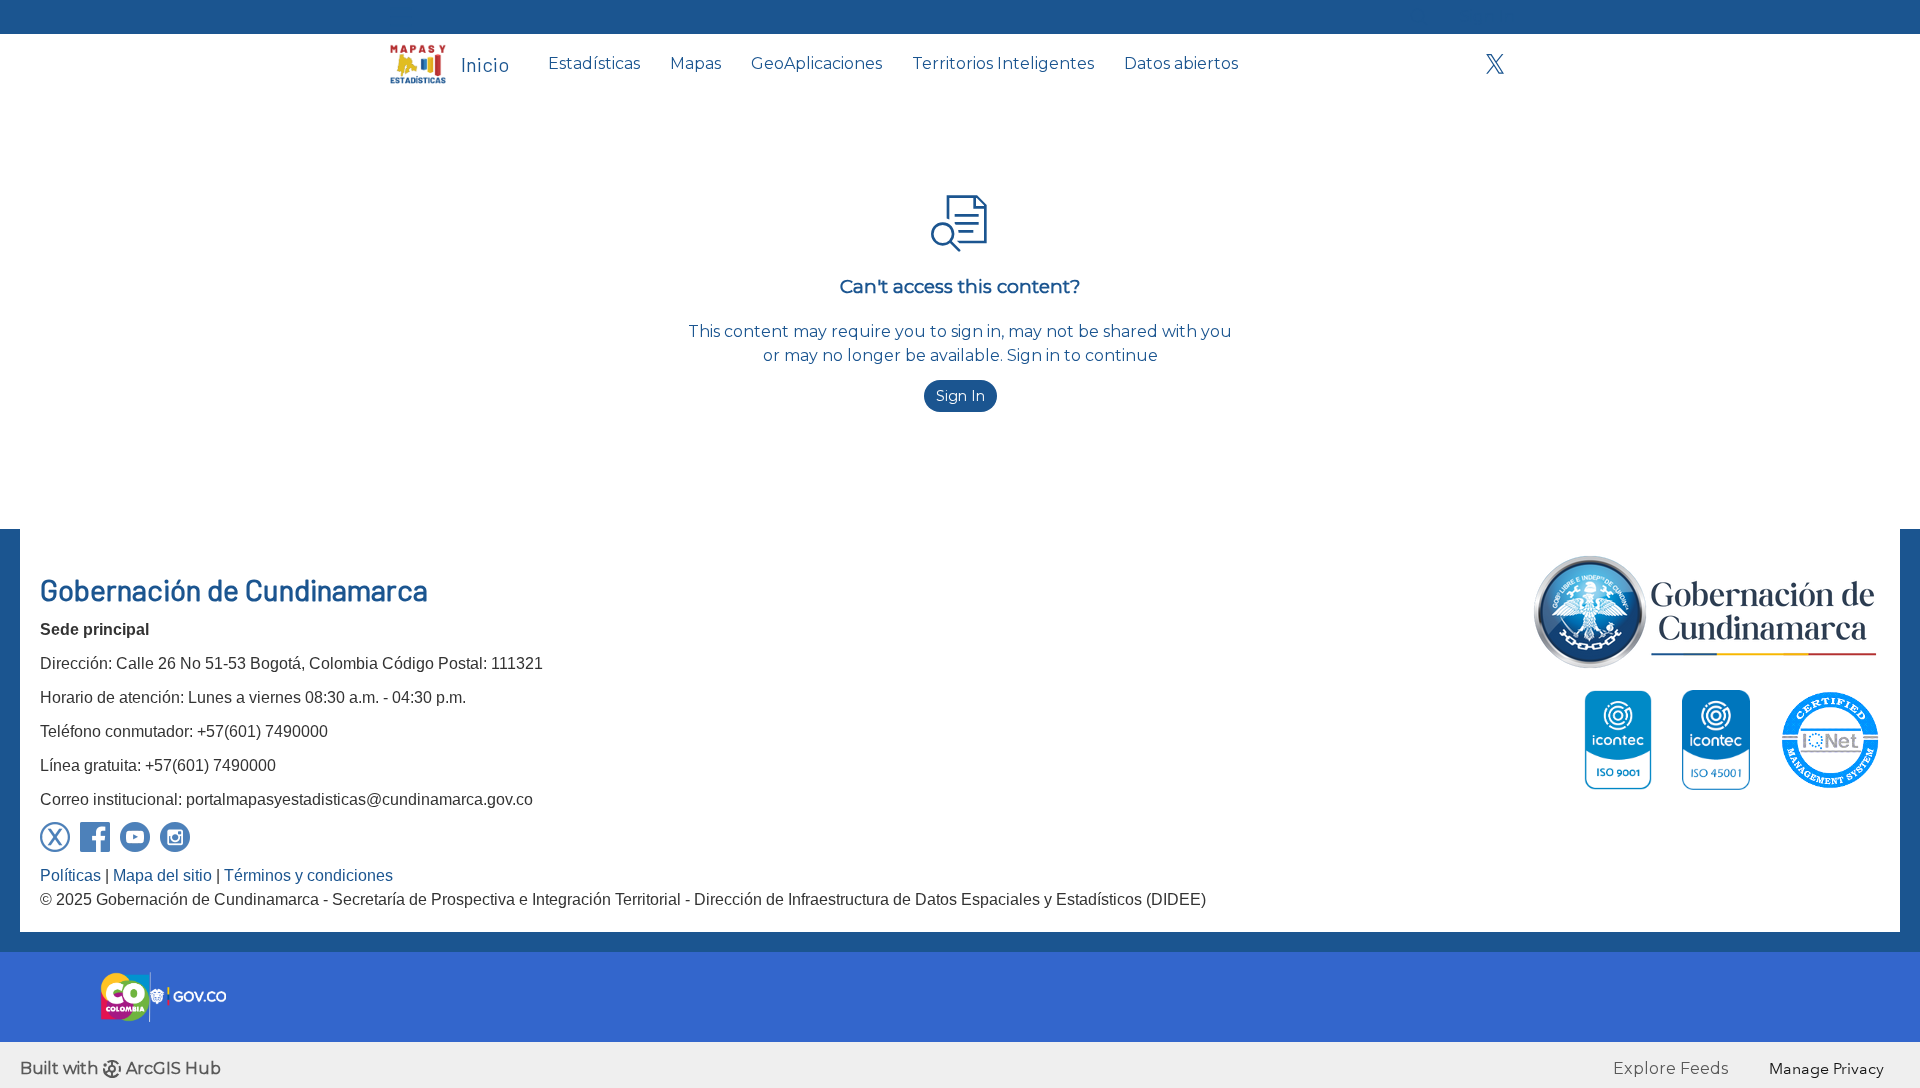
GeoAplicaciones (816, 63)
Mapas (695, 63)
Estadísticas (594, 63)
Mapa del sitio (162, 875)
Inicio (485, 64)
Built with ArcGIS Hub (120, 1068)
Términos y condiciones (308, 875)
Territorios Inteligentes (1003, 63)
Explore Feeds (1670, 1068)
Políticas (70, 875)
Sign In (1487, 16)
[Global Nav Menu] (401, 17)
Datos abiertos (1181, 63)
